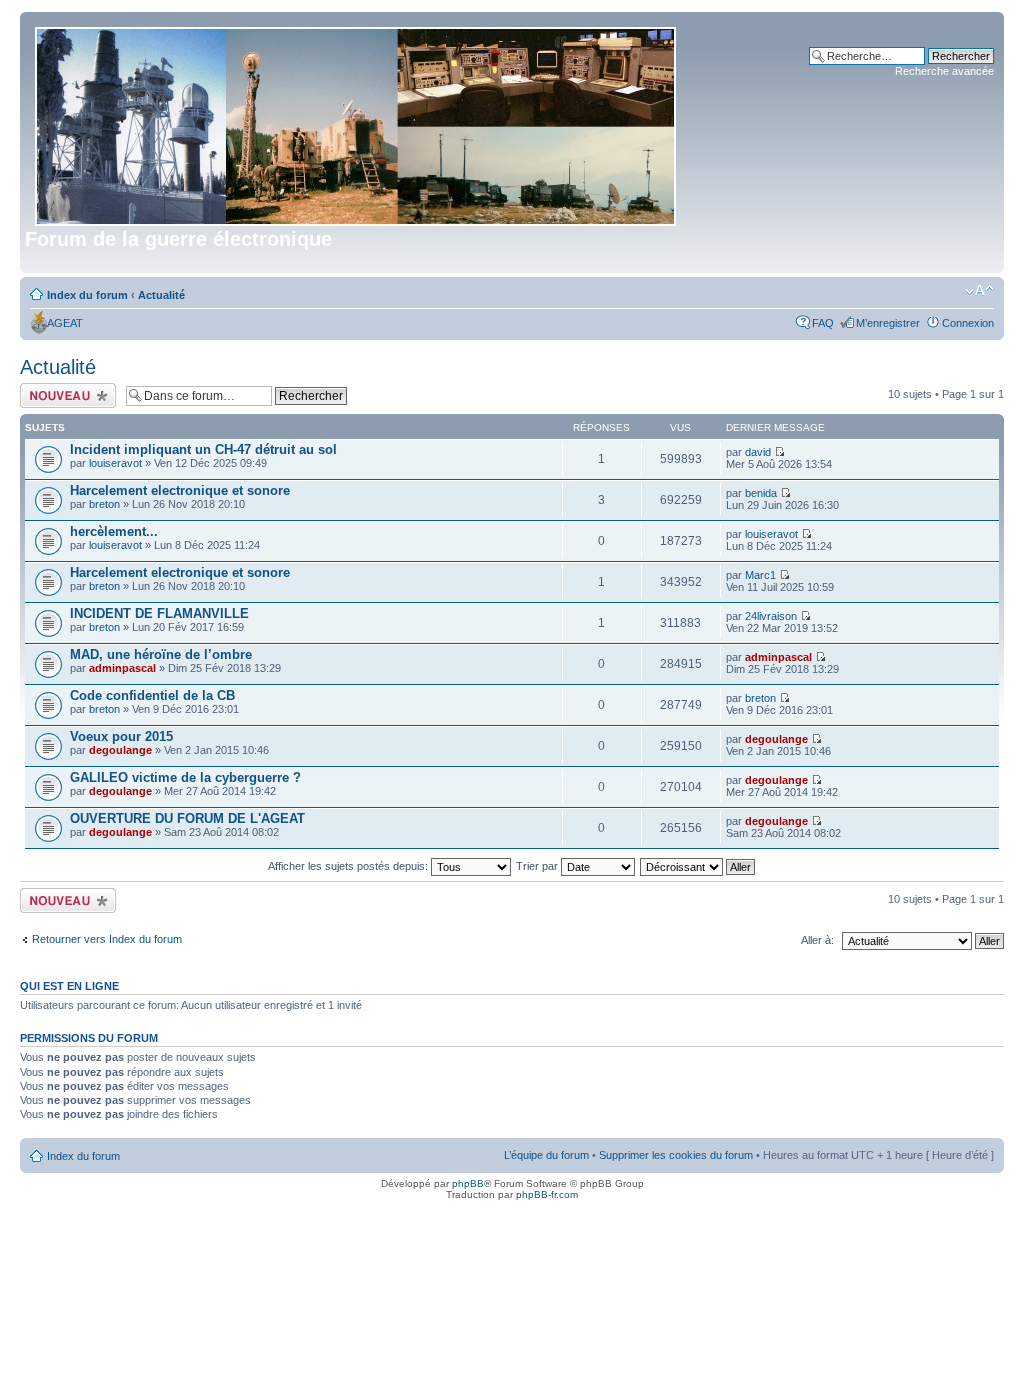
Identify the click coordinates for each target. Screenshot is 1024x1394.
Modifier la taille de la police (979, 291)
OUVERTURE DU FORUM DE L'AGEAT (187, 818)
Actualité (161, 295)
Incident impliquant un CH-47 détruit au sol (203, 449)
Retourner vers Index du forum (107, 939)
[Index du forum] (357, 122)
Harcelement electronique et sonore (180, 490)
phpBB (468, 1183)
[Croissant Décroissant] (698, 866)
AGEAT (65, 323)
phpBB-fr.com (547, 1194)
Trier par (538, 866)
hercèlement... (114, 531)
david (758, 452)
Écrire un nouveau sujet (64, 395)
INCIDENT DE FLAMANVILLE (159, 613)
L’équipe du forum (546, 1155)
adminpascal (122, 668)
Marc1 (760, 575)
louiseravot (115, 463)
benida (761, 493)
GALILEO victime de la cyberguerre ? (185, 777)
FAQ (823, 323)
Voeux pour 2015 (121, 736)
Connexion (968, 323)
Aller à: (817, 940)
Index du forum (87, 295)
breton (104, 504)
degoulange (120, 750)
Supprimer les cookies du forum (676, 1155)
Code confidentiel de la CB (152, 695)
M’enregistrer (888, 323)
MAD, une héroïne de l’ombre (161, 654)
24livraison (771, 616)
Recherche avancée (944, 71)
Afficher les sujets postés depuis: (349, 866)
